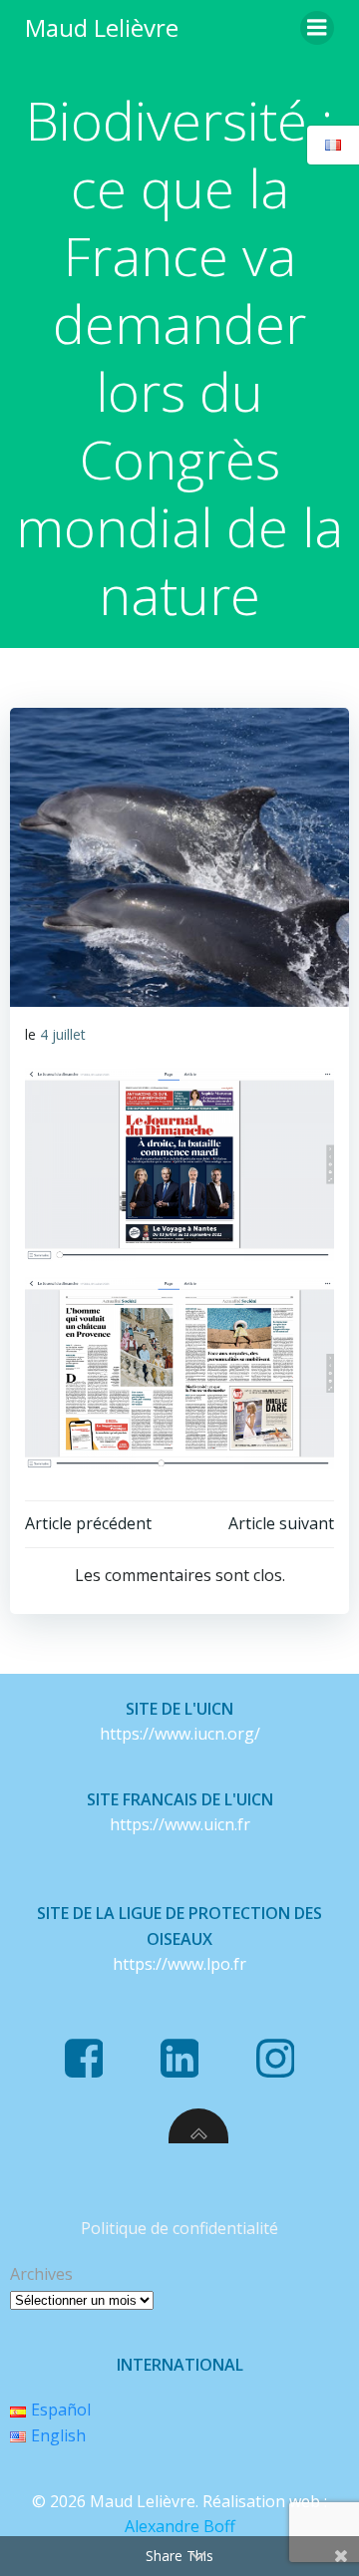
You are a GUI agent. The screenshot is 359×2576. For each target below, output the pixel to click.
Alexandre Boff (180, 2526)
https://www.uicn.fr (180, 1824)
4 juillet (63, 1034)
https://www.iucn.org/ (180, 1734)
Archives (41, 2274)
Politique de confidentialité (179, 2228)
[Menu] (317, 28)
